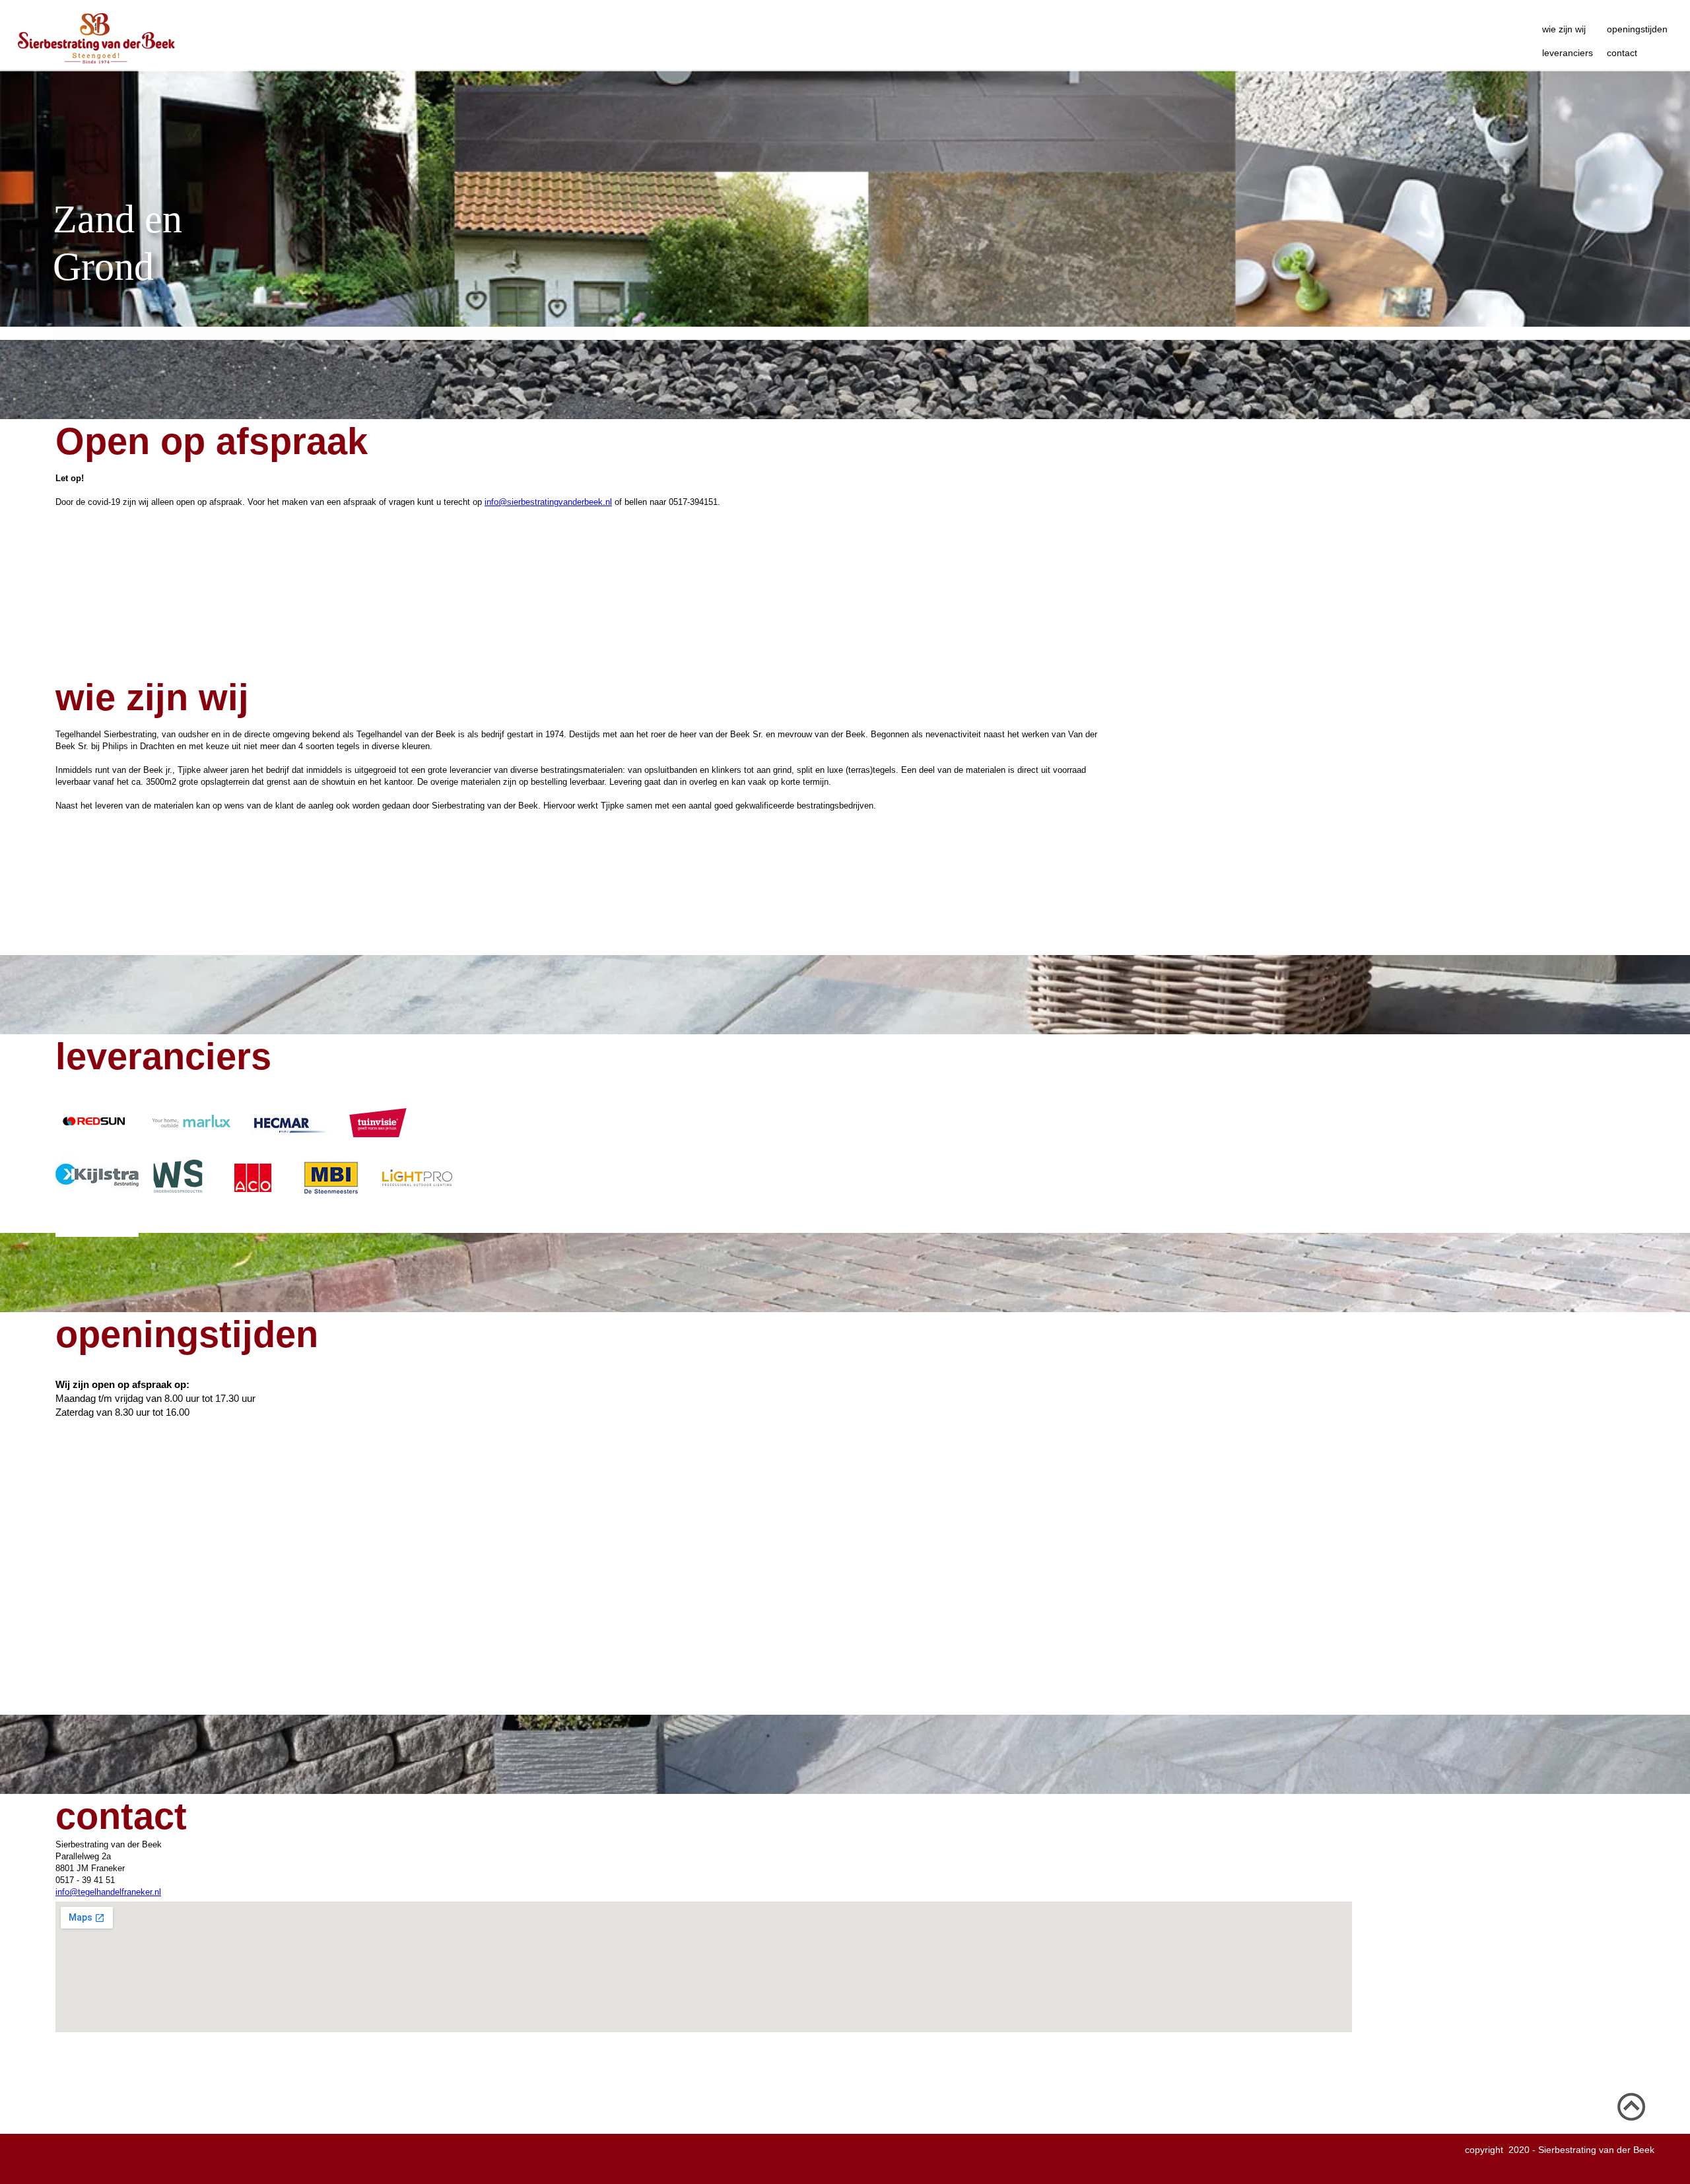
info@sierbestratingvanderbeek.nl (548, 502)
